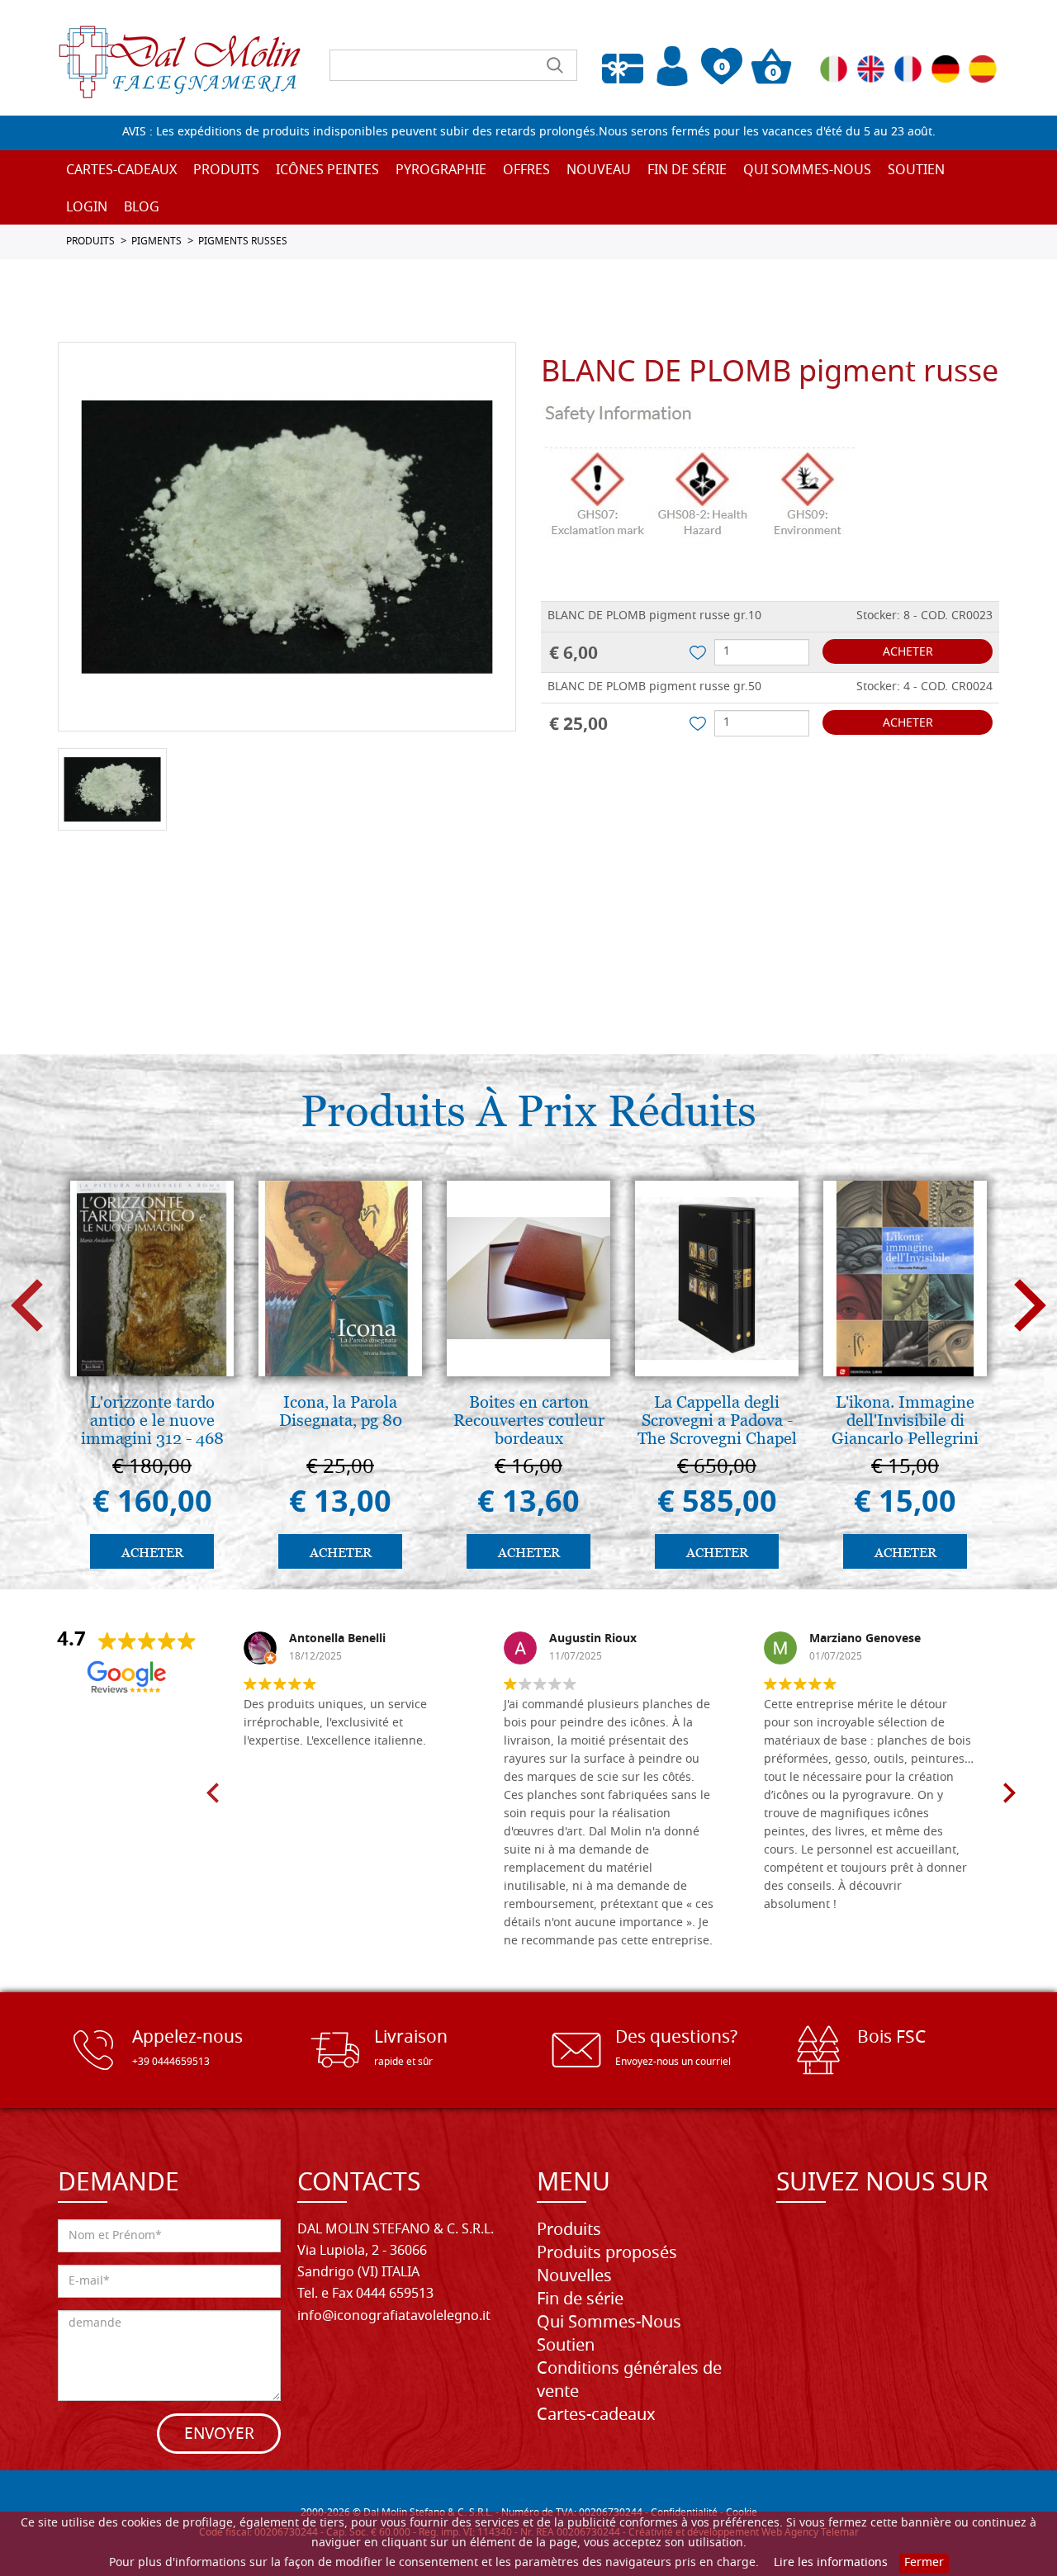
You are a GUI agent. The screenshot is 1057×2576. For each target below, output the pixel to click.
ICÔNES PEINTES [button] (327, 171)
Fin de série (580, 2300)
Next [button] (1030, 1306)
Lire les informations (831, 2563)
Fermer (924, 2563)
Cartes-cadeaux (121, 171)
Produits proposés (607, 2254)
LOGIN (87, 208)
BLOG (142, 208)
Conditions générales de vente (629, 2381)
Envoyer (219, 2435)
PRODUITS (90, 242)
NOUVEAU (599, 171)
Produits (569, 2231)
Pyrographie (441, 171)
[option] (287, 537)
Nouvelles (574, 2277)
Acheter (908, 653)
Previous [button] (27, 1306)
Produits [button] (226, 171)
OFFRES (526, 171)
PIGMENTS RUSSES (243, 242)
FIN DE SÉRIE (687, 171)
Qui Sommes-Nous (807, 171)
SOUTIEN (916, 171)
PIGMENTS (156, 242)
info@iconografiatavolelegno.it (394, 2317)
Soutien (566, 2346)
